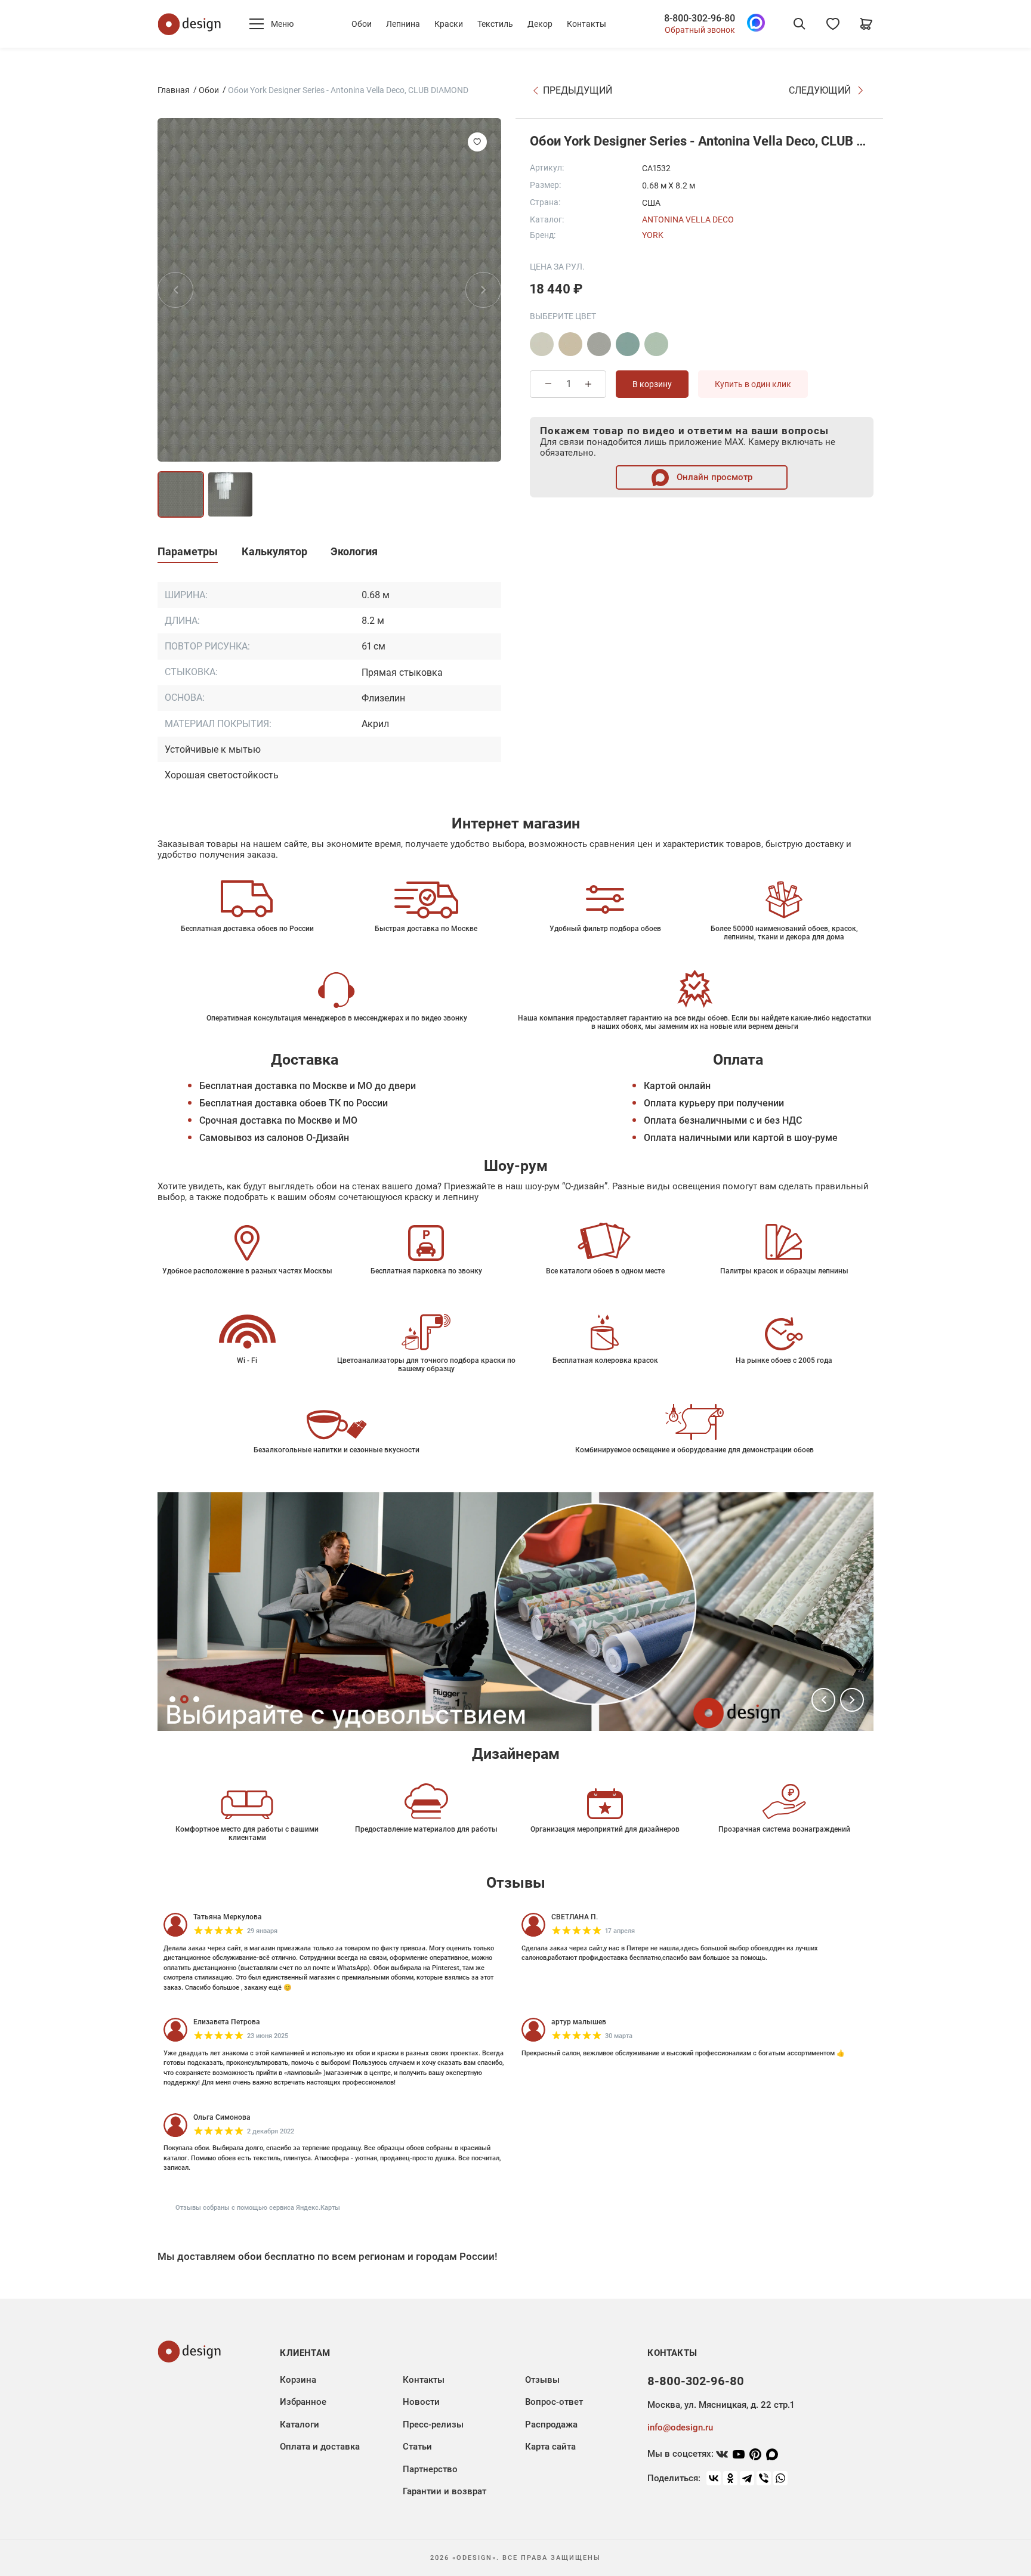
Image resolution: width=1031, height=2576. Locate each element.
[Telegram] (747, 2478)
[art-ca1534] (570, 344)
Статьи (417, 2447)
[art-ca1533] (542, 344)
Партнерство (430, 2469)
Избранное (303, 2402)
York (653, 235)
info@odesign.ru (680, 2427)
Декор (540, 24)
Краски (449, 24)
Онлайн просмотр (713, 477)
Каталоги (300, 2425)
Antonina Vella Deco (688, 219)
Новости (421, 2402)
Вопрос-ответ (554, 2402)
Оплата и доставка (320, 2447)
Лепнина (403, 24)
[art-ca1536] (628, 344)
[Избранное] (833, 24)
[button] (823, 1700)
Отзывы (542, 2380)
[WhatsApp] (780, 2478)
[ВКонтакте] (714, 2478)
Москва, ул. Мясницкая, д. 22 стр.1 (721, 2405)
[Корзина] (866, 24)
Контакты (587, 24)
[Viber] (764, 2478)
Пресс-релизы (433, 2425)
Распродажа (551, 2425)
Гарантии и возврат (444, 2491)
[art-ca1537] (656, 344)
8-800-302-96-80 (700, 18)
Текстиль (495, 24)
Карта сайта (550, 2447)
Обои (362, 24)
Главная (174, 90)
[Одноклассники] (730, 2478)
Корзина (298, 2380)
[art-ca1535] (599, 344)
